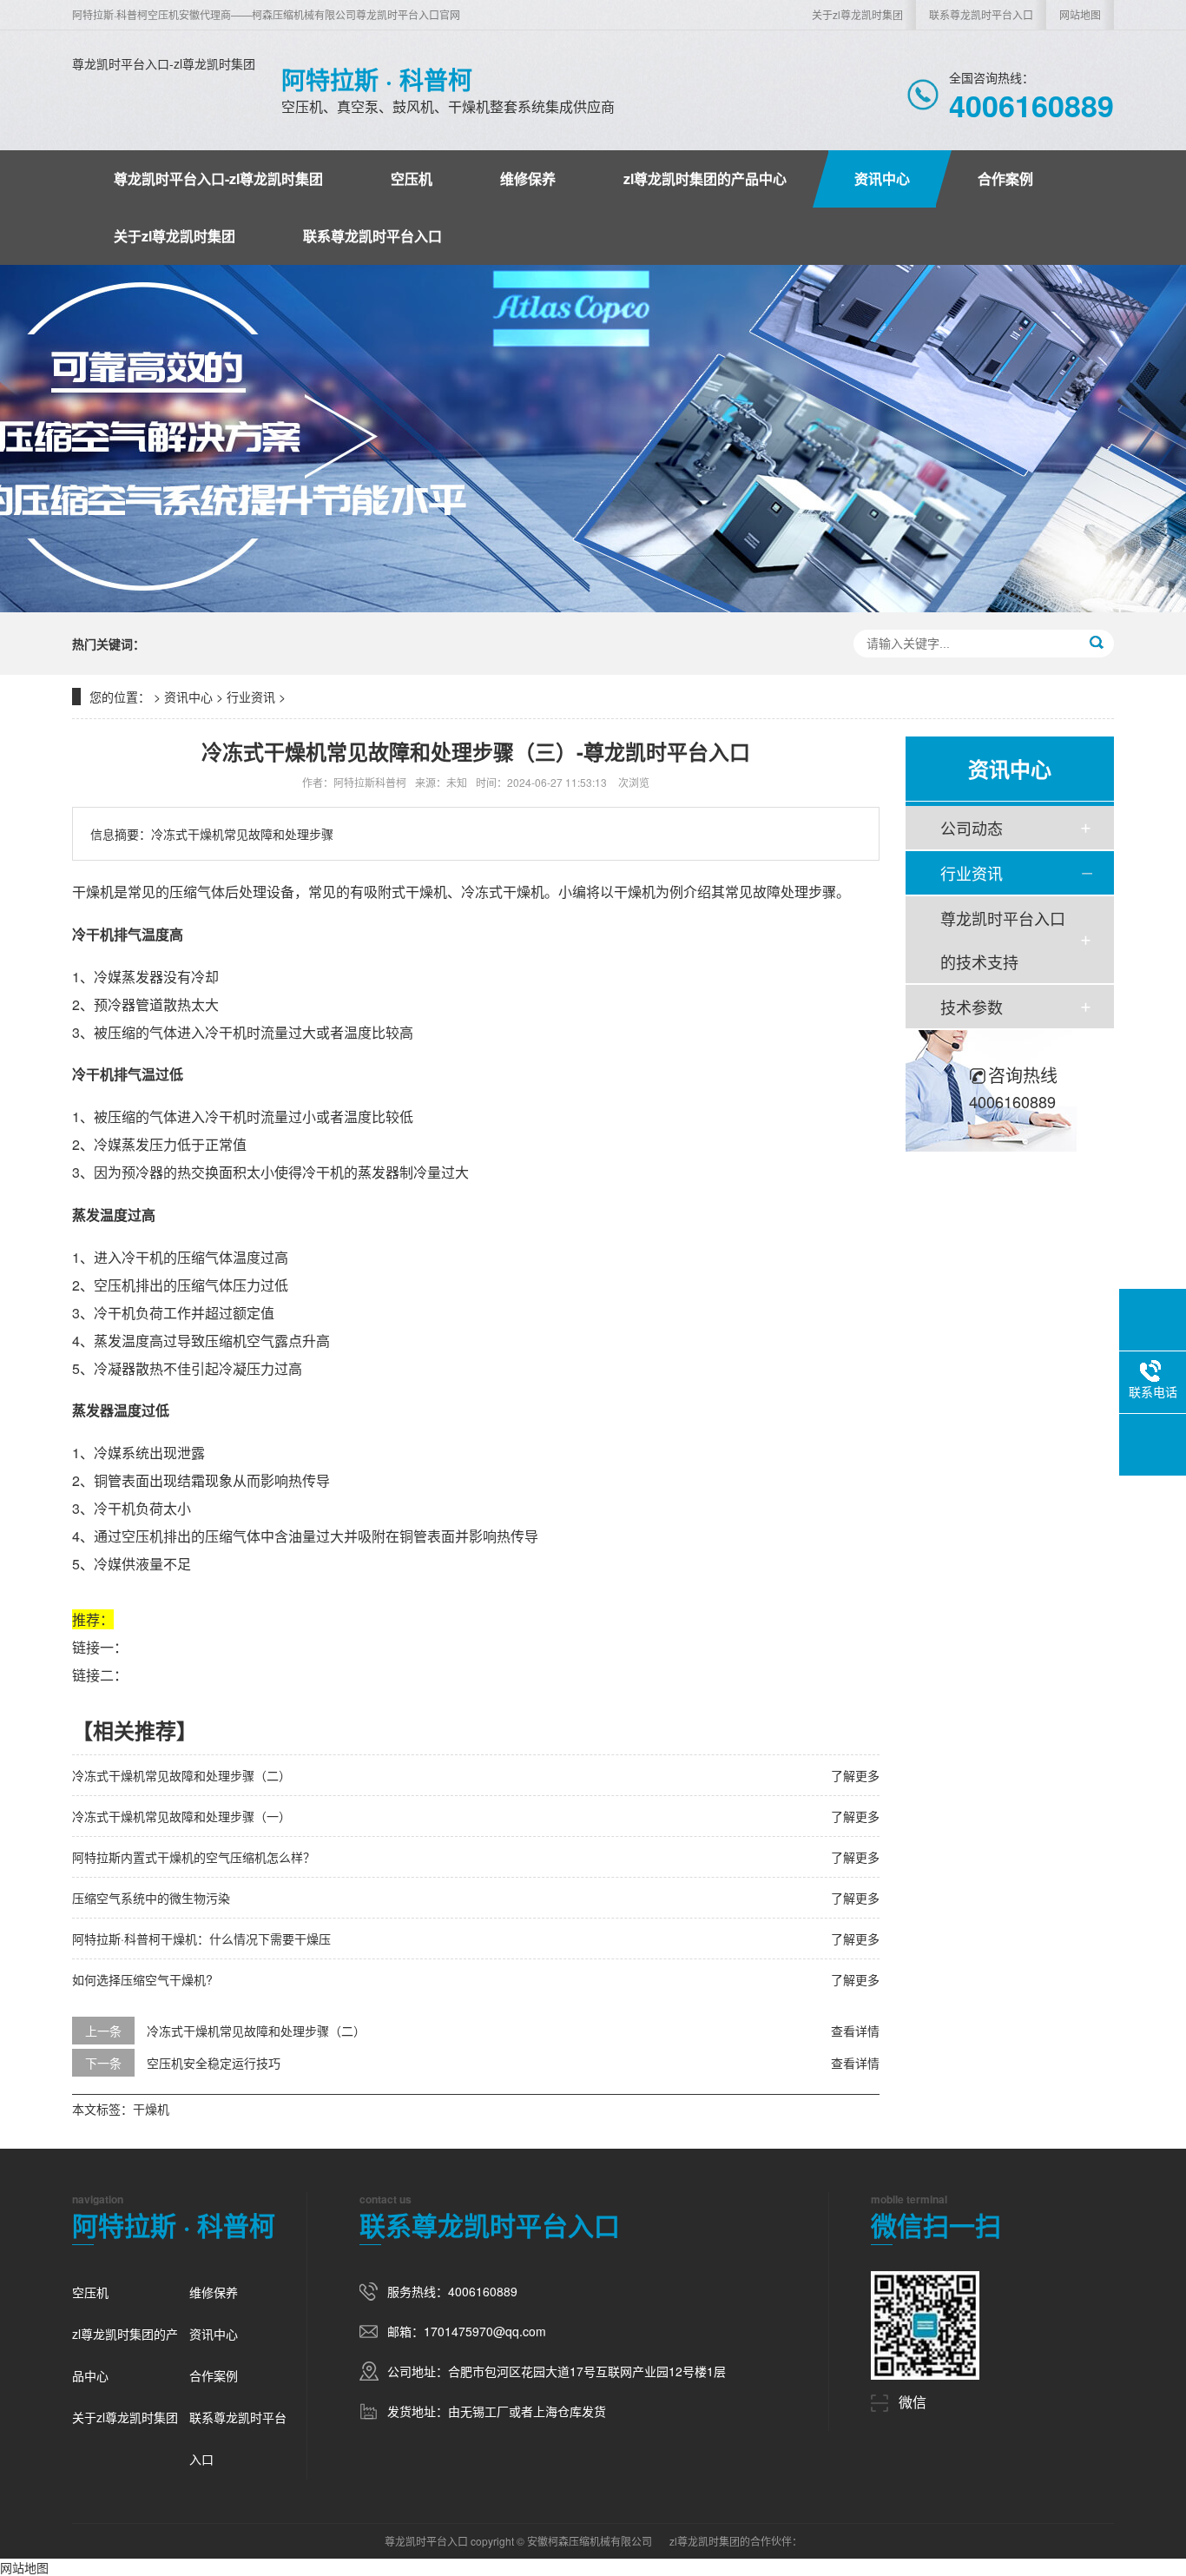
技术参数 (972, 1007)
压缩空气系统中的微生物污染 (151, 1898)
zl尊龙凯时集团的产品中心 (705, 178)
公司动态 (972, 828)
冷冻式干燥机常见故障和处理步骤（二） (181, 1775)
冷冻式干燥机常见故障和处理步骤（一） (181, 1816)
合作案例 (1005, 178)
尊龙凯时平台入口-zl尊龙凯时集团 (164, 63)
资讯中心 (882, 178)
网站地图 (1080, 14)
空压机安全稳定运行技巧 (214, 2063)
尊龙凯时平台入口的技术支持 (1003, 940)
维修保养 (528, 178)
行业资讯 (251, 697)
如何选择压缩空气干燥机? (142, 1979)
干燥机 (151, 2109)
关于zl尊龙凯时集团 (857, 14)
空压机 (412, 178)
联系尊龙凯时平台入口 (981, 14)
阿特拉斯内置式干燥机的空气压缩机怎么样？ (194, 1857)
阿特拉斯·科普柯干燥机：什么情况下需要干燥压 (201, 1939)
